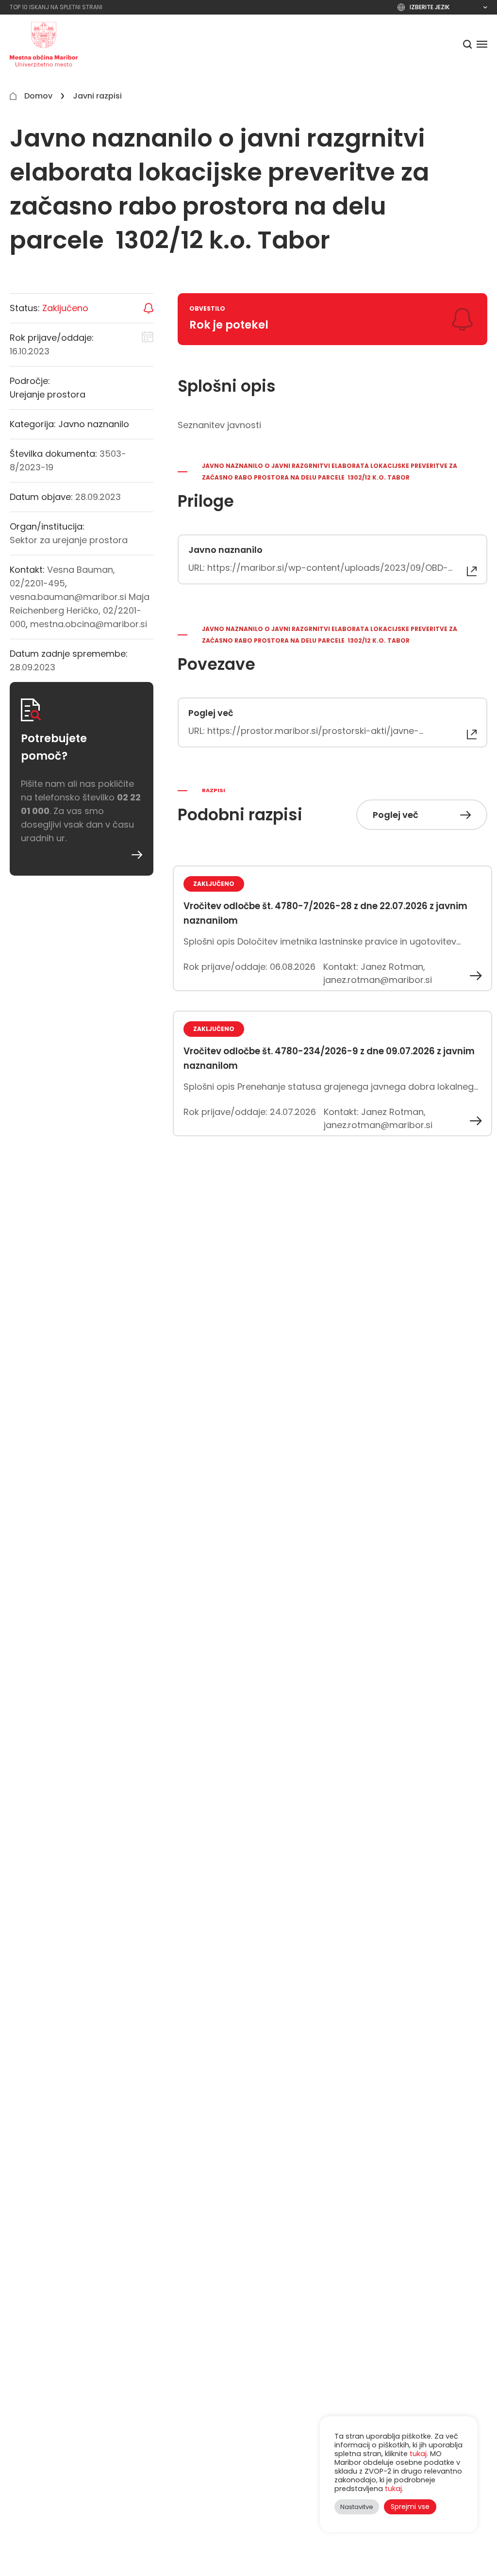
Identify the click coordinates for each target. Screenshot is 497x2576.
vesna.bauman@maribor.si (68, 597)
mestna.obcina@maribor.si (89, 624)
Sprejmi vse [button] (410, 2507)
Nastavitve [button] (357, 2507)
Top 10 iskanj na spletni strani (56, 7)
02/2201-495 (37, 583)
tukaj (418, 2454)
